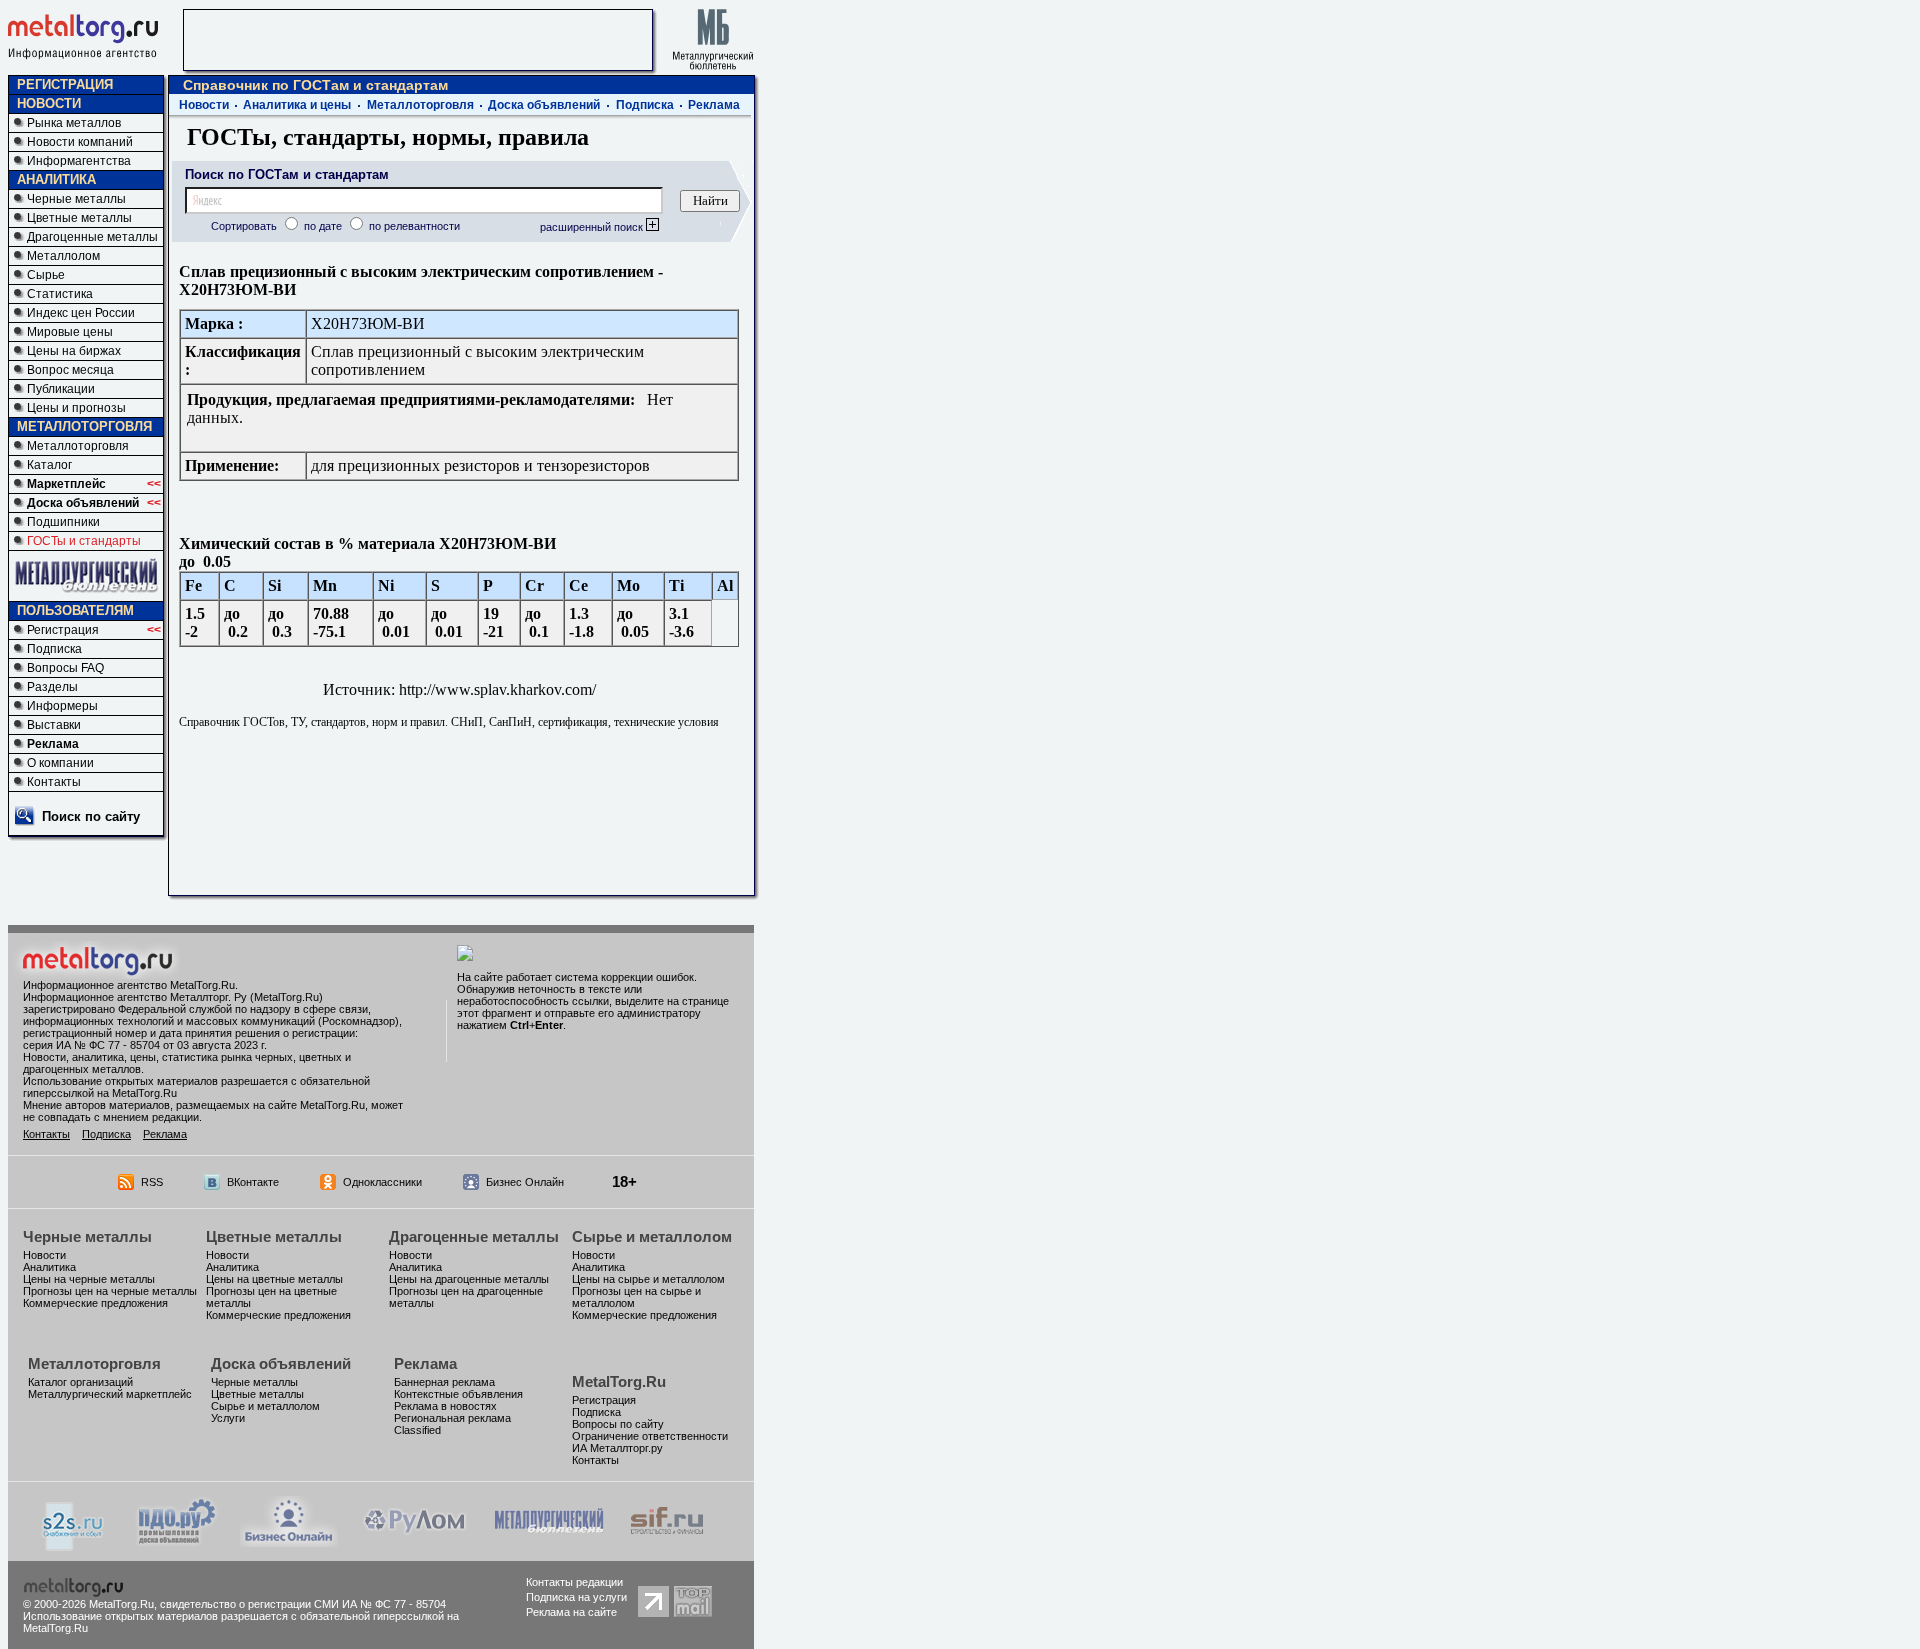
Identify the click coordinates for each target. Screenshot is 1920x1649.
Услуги (228, 1418)
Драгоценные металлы (92, 237)
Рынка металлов (74, 123)
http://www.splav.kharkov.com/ (497, 689)
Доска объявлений (83, 503)
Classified (417, 1430)
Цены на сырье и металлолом (648, 1279)
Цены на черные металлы (89, 1279)
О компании (60, 763)
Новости (204, 105)
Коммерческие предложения (95, 1303)
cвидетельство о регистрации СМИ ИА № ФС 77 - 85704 (303, 1604)
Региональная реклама (452, 1418)
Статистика (60, 294)
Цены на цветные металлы (274, 1279)
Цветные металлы (79, 218)
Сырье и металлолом (652, 1236)
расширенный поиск (593, 227)
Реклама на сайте (571, 1612)
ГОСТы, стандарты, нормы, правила (388, 137)
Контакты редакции (574, 1582)
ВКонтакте (253, 1182)
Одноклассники (382, 1182)
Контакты (54, 782)
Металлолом (63, 256)
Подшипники (63, 522)
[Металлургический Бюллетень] (548, 1541)
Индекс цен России (81, 313)
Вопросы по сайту (618, 1424)
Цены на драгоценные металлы (469, 1279)
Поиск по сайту (91, 816)
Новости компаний (80, 142)
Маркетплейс (66, 484)
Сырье (46, 275)
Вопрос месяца (70, 370)
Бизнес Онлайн (525, 1182)
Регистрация (63, 630)
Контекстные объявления (458, 1394)
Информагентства (79, 161)
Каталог (49, 465)
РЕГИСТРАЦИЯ (65, 84)
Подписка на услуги (576, 1597)
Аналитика (49, 1267)
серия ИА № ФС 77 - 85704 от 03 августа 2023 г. (145, 1045)
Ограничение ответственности (650, 1436)
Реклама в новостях (445, 1406)
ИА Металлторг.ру (617, 1448)
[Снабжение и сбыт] (74, 1545)
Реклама (53, 744)
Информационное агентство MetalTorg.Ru (129, 985)
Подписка (54, 649)
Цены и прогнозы (76, 408)
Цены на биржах (74, 351)
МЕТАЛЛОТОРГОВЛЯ (84, 426)
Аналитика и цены (297, 105)
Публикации (61, 389)
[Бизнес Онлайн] (289, 1541)
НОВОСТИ (49, 103)
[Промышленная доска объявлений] (177, 1543)
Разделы (52, 687)
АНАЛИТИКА (56, 179)
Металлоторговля (78, 446)
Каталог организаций (80, 1382)
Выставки (54, 725)
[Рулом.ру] (414, 1541)
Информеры (62, 706)
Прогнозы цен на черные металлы (110, 1291)
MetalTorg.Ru (619, 1381)
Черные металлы (76, 199)
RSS (152, 1182)
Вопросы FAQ (65, 668)
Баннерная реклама (444, 1382)
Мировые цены (70, 332)
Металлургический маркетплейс (110, 1394)
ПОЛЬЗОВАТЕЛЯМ (75, 610)
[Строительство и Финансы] (667, 1541)
